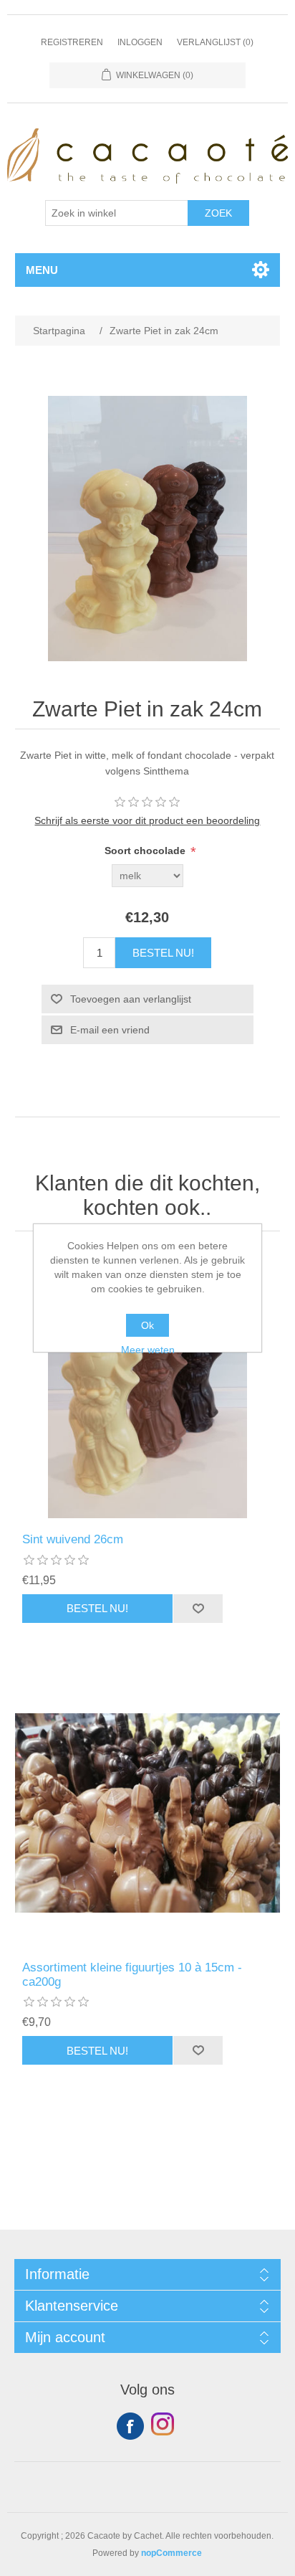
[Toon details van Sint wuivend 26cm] (148, 1386)
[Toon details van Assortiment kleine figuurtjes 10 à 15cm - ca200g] (148, 1813)
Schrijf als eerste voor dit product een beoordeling (147, 820)
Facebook (130, 2426)
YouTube (165, 2426)
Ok (147, 1325)
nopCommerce (171, 2553)
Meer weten (148, 1350)
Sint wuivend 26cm (73, 1539)
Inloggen (140, 42)
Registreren (72, 42)
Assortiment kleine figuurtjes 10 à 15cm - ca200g (132, 1975)
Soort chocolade (146, 851)
